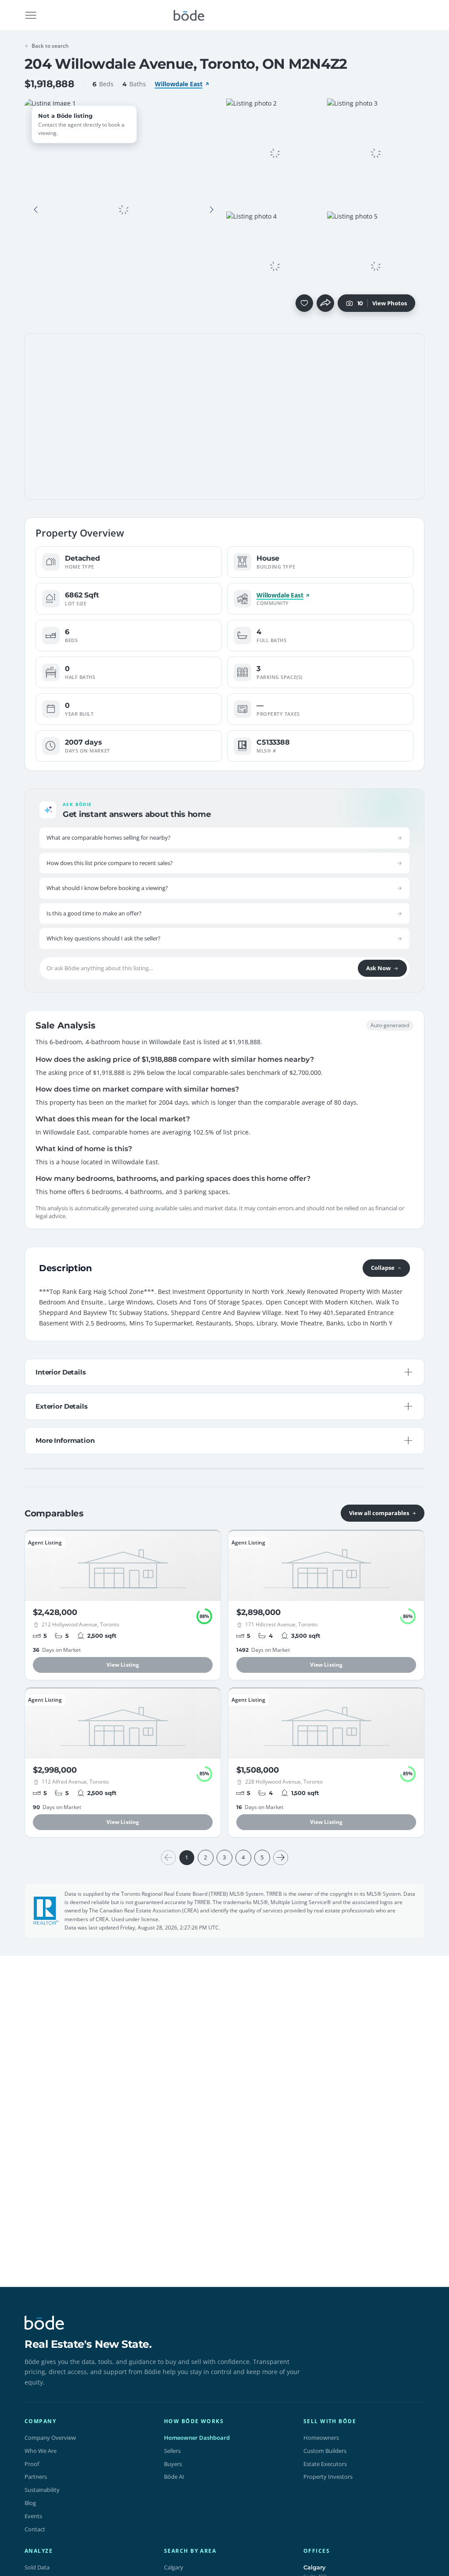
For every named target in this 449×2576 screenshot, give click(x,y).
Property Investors (328, 2477)
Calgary (174, 2567)
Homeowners (321, 2438)
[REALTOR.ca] (46, 1911)
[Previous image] (36, 210)
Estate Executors (325, 2464)
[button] (36, 210)
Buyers (173, 2464)
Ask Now (378, 968)
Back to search (50, 46)
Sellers (172, 2451)
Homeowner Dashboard (197, 2438)
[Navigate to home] (189, 15)
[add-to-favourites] (304, 303)
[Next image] (211, 210)
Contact (35, 2529)
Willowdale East (179, 84)
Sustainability (42, 2490)
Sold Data (37, 2567)
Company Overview (50, 2438)
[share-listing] (325, 303)
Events (33, 2516)
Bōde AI (174, 2477)
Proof (32, 2464)
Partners (36, 2477)
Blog (30, 2503)
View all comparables (379, 1513)
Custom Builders (325, 2451)
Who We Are (41, 2451)
